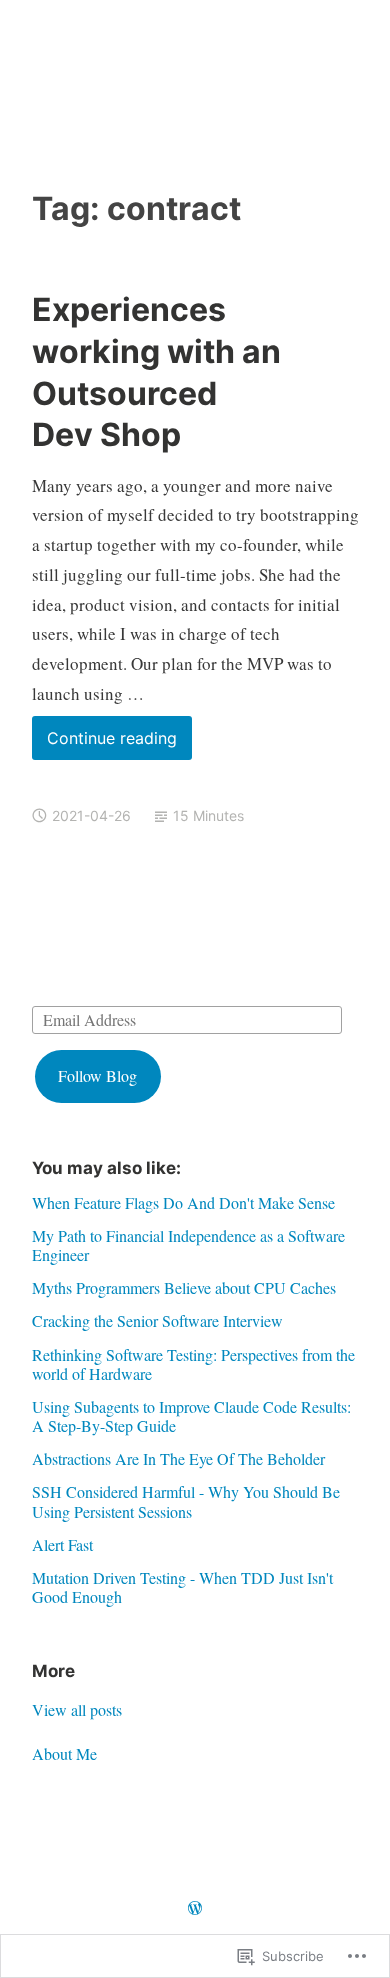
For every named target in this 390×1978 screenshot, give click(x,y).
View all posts (77, 1709)
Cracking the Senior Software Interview (157, 1320)
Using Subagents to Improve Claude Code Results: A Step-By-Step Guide (191, 1416)
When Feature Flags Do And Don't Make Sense (183, 1202)
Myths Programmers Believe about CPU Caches (184, 1287)
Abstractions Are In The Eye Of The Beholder (178, 1458)
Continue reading (104, 743)
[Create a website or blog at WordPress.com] (195, 1908)
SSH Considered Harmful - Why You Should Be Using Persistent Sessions (186, 1501)
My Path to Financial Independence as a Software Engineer (188, 1245)
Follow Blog (97, 1075)
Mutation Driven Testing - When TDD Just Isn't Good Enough (182, 1587)
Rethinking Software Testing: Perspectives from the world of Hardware (193, 1364)
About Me (64, 1753)
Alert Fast (62, 1544)
